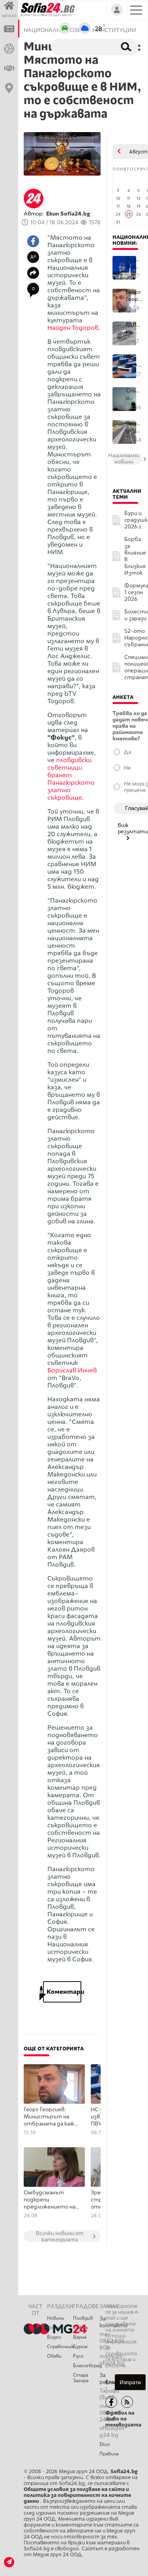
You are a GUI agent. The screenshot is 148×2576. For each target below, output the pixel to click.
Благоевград (86, 2366)
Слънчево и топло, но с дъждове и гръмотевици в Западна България (134, 394)
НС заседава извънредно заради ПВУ (134, 361)
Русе (78, 2356)
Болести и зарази (136, 615)
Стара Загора (81, 2378)
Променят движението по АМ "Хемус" (134, 427)
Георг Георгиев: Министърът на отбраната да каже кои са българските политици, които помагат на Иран (51, 2117)
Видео (54, 2337)
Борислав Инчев (72, 1370)
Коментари (62, 1992)
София (80, 2328)
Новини (56, 2318)
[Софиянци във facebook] (111, 2402)
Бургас (81, 2347)
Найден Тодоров (73, 328)
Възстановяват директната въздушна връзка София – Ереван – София (134, 263)
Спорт (55, 2328)
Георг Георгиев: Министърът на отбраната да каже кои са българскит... (134, 296)
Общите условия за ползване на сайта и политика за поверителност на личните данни (77, 2495)
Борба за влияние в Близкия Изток (135, 556)
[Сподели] (33, 273)
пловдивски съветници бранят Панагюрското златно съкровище (71, 779)
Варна (80, 2337)
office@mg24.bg (112, 2432)
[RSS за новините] (127, 2402)
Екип (105, 2444)
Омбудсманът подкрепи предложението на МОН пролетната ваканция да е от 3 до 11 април (50, 2200)
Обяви (54, 2356)
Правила (109, 2454)
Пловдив (83, 2318)
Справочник (60, 2347)
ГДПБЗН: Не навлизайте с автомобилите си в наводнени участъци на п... (134, 328)
